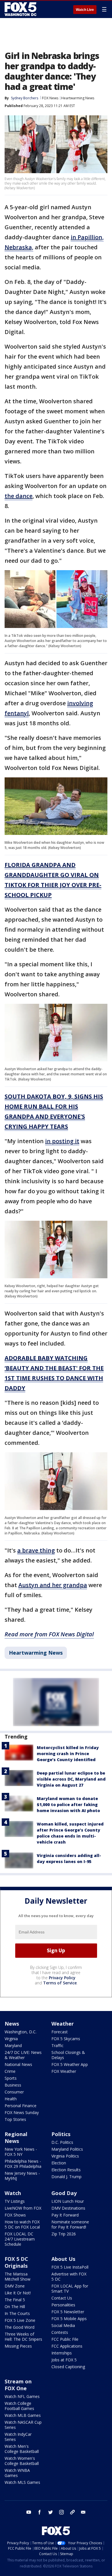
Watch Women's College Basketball (22, 2461)
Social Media (63, 2325)
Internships (62, 2353)
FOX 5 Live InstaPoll (70, 2267)
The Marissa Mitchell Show (18, 2276)
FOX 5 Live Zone (20, 2320)
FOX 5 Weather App (70, 2064)
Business (13, 2085)
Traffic (57, 2045)
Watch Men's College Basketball (22, 2449)
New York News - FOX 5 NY (21, 2152)
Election (59, 2163)
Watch (13, 2193)
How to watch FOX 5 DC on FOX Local (22, 2224)
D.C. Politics (62, 2142)
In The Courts (17, 2313)
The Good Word (20, 2327)
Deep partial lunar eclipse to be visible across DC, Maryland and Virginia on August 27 (71, 1779)
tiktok (72, 2512)
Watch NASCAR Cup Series (23, 2425)
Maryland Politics (67, 2149)
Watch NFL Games (22, 2396)
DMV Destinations (68, 2208)
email (83, 2512)
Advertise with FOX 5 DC (69, 2276)
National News (18, 2064)
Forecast (60, 2032)
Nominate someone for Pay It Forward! (70, 2224)
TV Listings (15, 2201)
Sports (11, 2078)
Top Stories (15, 2119)
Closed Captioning (68, 2367)
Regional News (16, 2138)
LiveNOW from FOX (23, 2208)
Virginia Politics (65, 2156)
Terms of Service (60, 1983)
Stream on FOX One (18, 2385)
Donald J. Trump (66, 2177)
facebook (40, 2512)
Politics (61, 2134)
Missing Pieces (18, 2346)
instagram (61, 2512)
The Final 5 (15, 2300)
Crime (10, 2071)
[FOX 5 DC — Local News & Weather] (21, 9)
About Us (63, 2259)
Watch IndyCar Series (18, 2437)
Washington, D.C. (21, 2032)
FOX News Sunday (22, 2112)
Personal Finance (21, 2106)
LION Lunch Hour (68, 2201)
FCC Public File (65, 2339)
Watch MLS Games (22, 2482)
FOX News (50, 98)
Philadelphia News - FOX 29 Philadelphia (23, 2164)
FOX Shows (15, 2215)
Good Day (64, 2193)
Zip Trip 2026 (64, 2234)
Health (11, 2099)
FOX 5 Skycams (66, 2039)
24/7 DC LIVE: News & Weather (23, 2055)
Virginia (11, 2039)
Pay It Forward (65, 2215)
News (12, 2024)
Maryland (13, 2045)
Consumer (14, 2092)
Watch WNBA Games (17, 2473)
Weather (63, 2024)
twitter (51, 2512)
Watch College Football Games (19, 2406)
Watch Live (85, 10)
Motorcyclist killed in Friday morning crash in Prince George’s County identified (68, 1754)
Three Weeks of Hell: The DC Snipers (23, 2337)
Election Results (66, 2170)
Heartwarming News (78, 98)
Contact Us (62, 2298)
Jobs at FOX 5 (64, 2360)
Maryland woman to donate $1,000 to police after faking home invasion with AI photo (68, 1804)
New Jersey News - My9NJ (22, 2176)
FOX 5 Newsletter (68, 2312)
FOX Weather (64, 2071)
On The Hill (15, 2307)
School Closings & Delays (68, 2055)
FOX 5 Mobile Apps (69, 2319)
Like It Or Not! (18, 2293)
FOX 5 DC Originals (16, 2262)
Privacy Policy (62, 1978)
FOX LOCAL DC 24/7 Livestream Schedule (20, 2239)
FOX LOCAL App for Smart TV (70, 2288)
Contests (60, 2332)
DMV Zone (15, 2286)
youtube (29, 2512)
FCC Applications (67, 2346)
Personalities (63, 2305)
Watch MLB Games (23, 2415)
